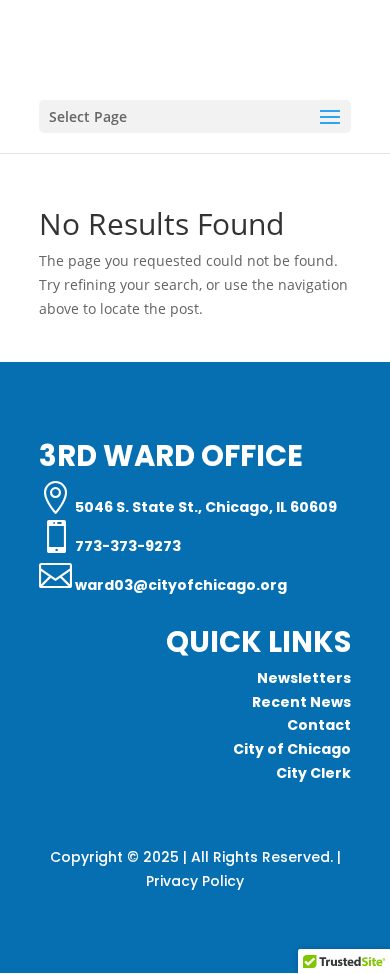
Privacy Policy (195, 881)
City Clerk (313, 773)
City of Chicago (292, 749)
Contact (319, 725)
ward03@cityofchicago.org (179, 585)
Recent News (301, 702)
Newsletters (304, 678)
